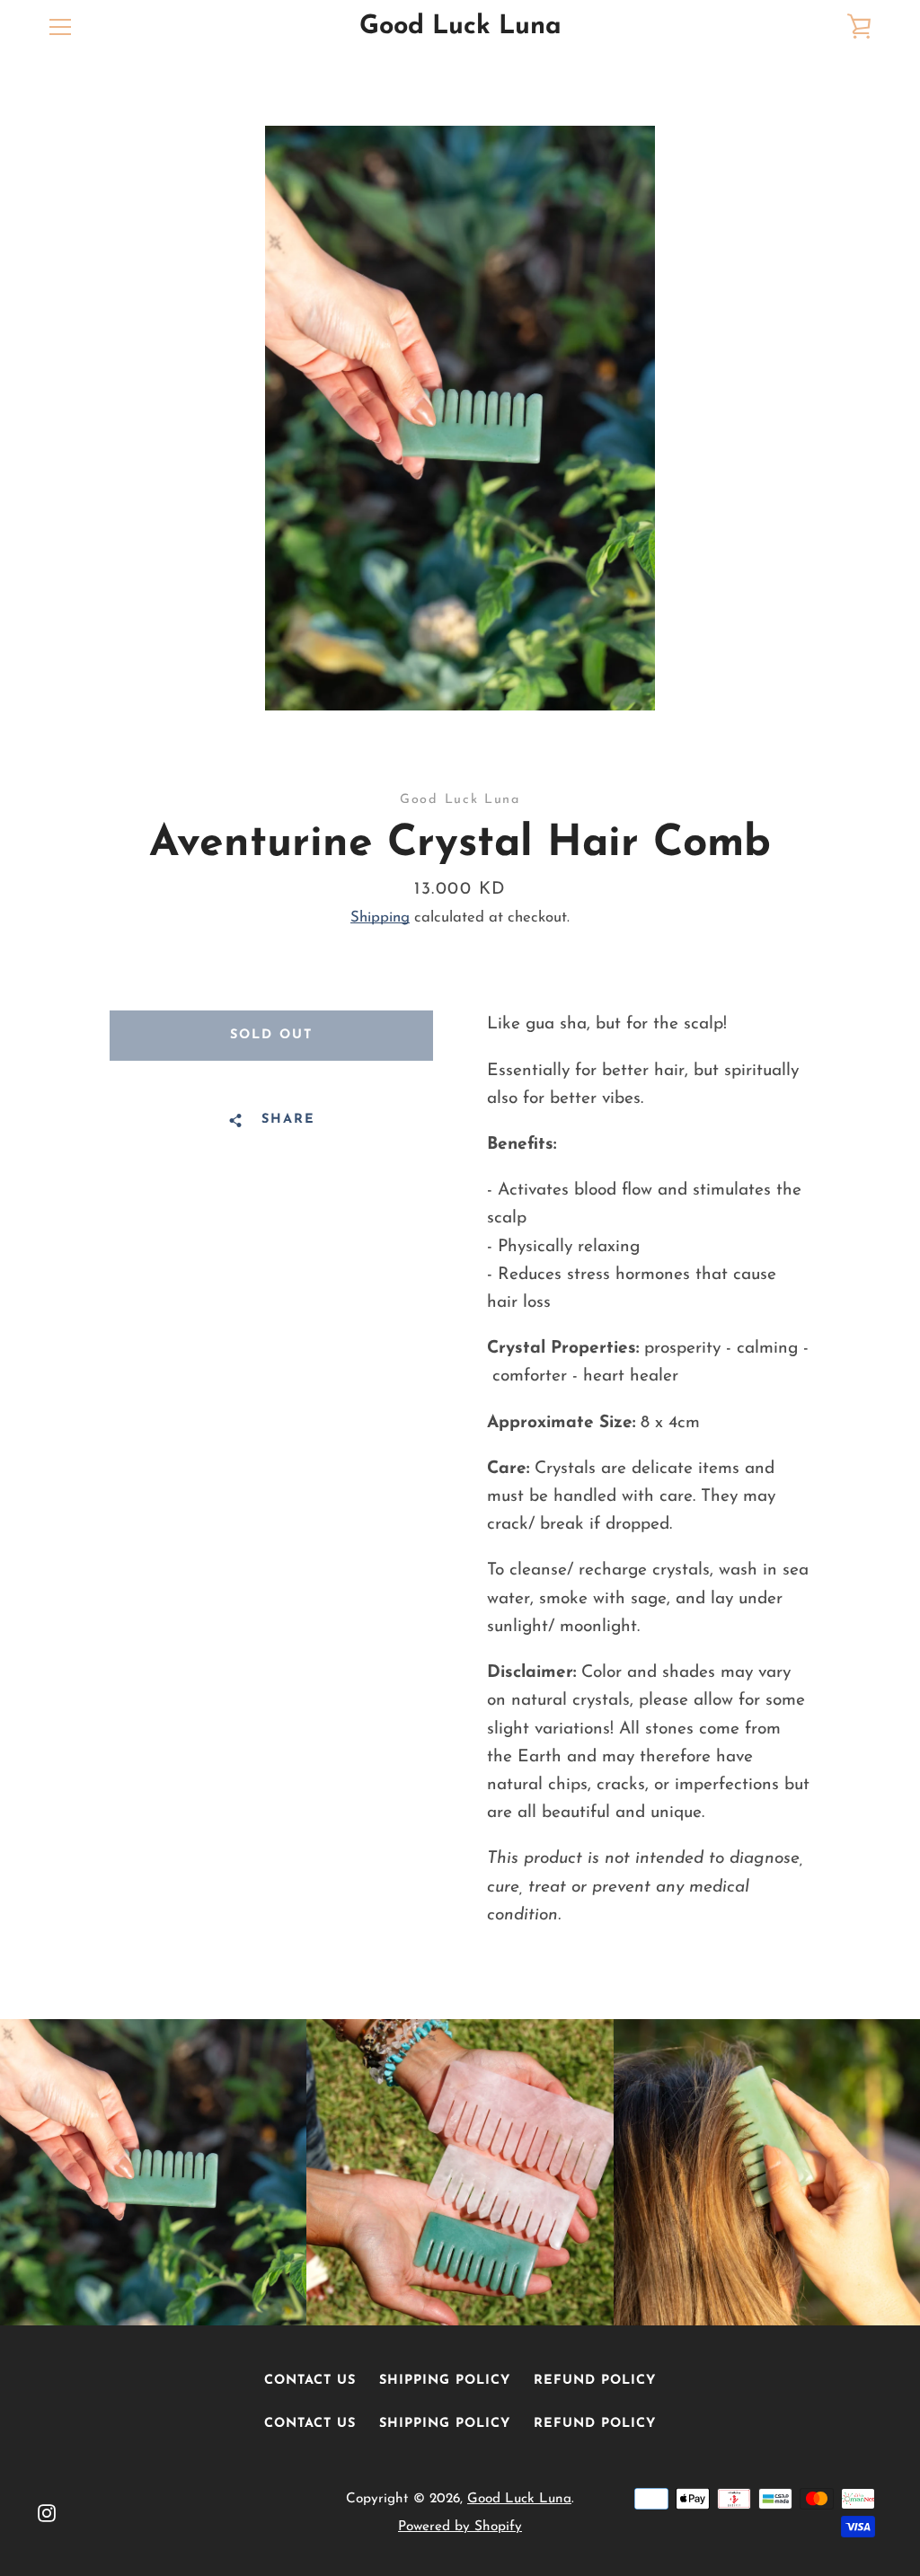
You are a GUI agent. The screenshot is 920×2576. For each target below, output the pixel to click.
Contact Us (310, 2381)
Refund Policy (595, 2381)
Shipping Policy (445, 2381)
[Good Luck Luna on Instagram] (47, 2512)
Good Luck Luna (460, 26)
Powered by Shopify (460, 2527)
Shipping (380, 917)
